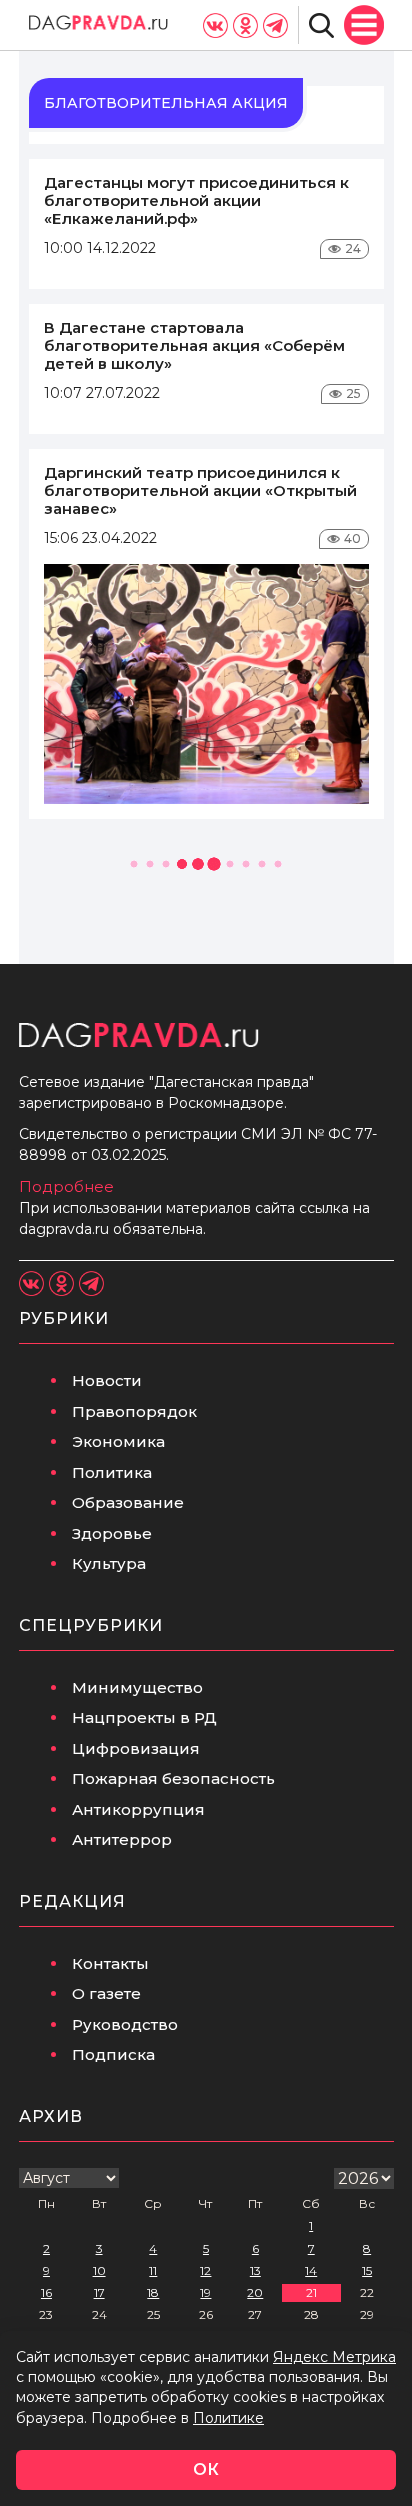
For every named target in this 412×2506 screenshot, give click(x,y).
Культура (109, 1563)
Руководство (125, 2024)
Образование (128, 1502)
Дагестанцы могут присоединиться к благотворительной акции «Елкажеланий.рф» (196, 200)
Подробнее (66, 1186)
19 (205, 2292)
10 (99, 2270)
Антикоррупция (138, 1809)
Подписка (113, 2054)
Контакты (110, 1963)
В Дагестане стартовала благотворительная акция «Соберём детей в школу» (194, 345)
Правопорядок (134, 1411)
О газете (106, 1993)
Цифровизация (136, 1748)
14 (311, 2270)
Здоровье (112, 1533)
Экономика (118, 1441)
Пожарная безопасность (173, 1778)
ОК (206, 2469)
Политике (228, 2418)
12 (205, 2270)
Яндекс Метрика (334, 2357)
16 (46, 2292)
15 (367, 2270)
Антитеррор (122, 1839)
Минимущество (137, 1687)
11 (153, 2270)
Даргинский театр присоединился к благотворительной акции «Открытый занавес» (200, 490)
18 (153, 2292)
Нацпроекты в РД (144, 1717)
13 (255, 2270)
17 (99, 2292)
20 (255, 2292)
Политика (112, 1472)
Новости (107, 1380)
